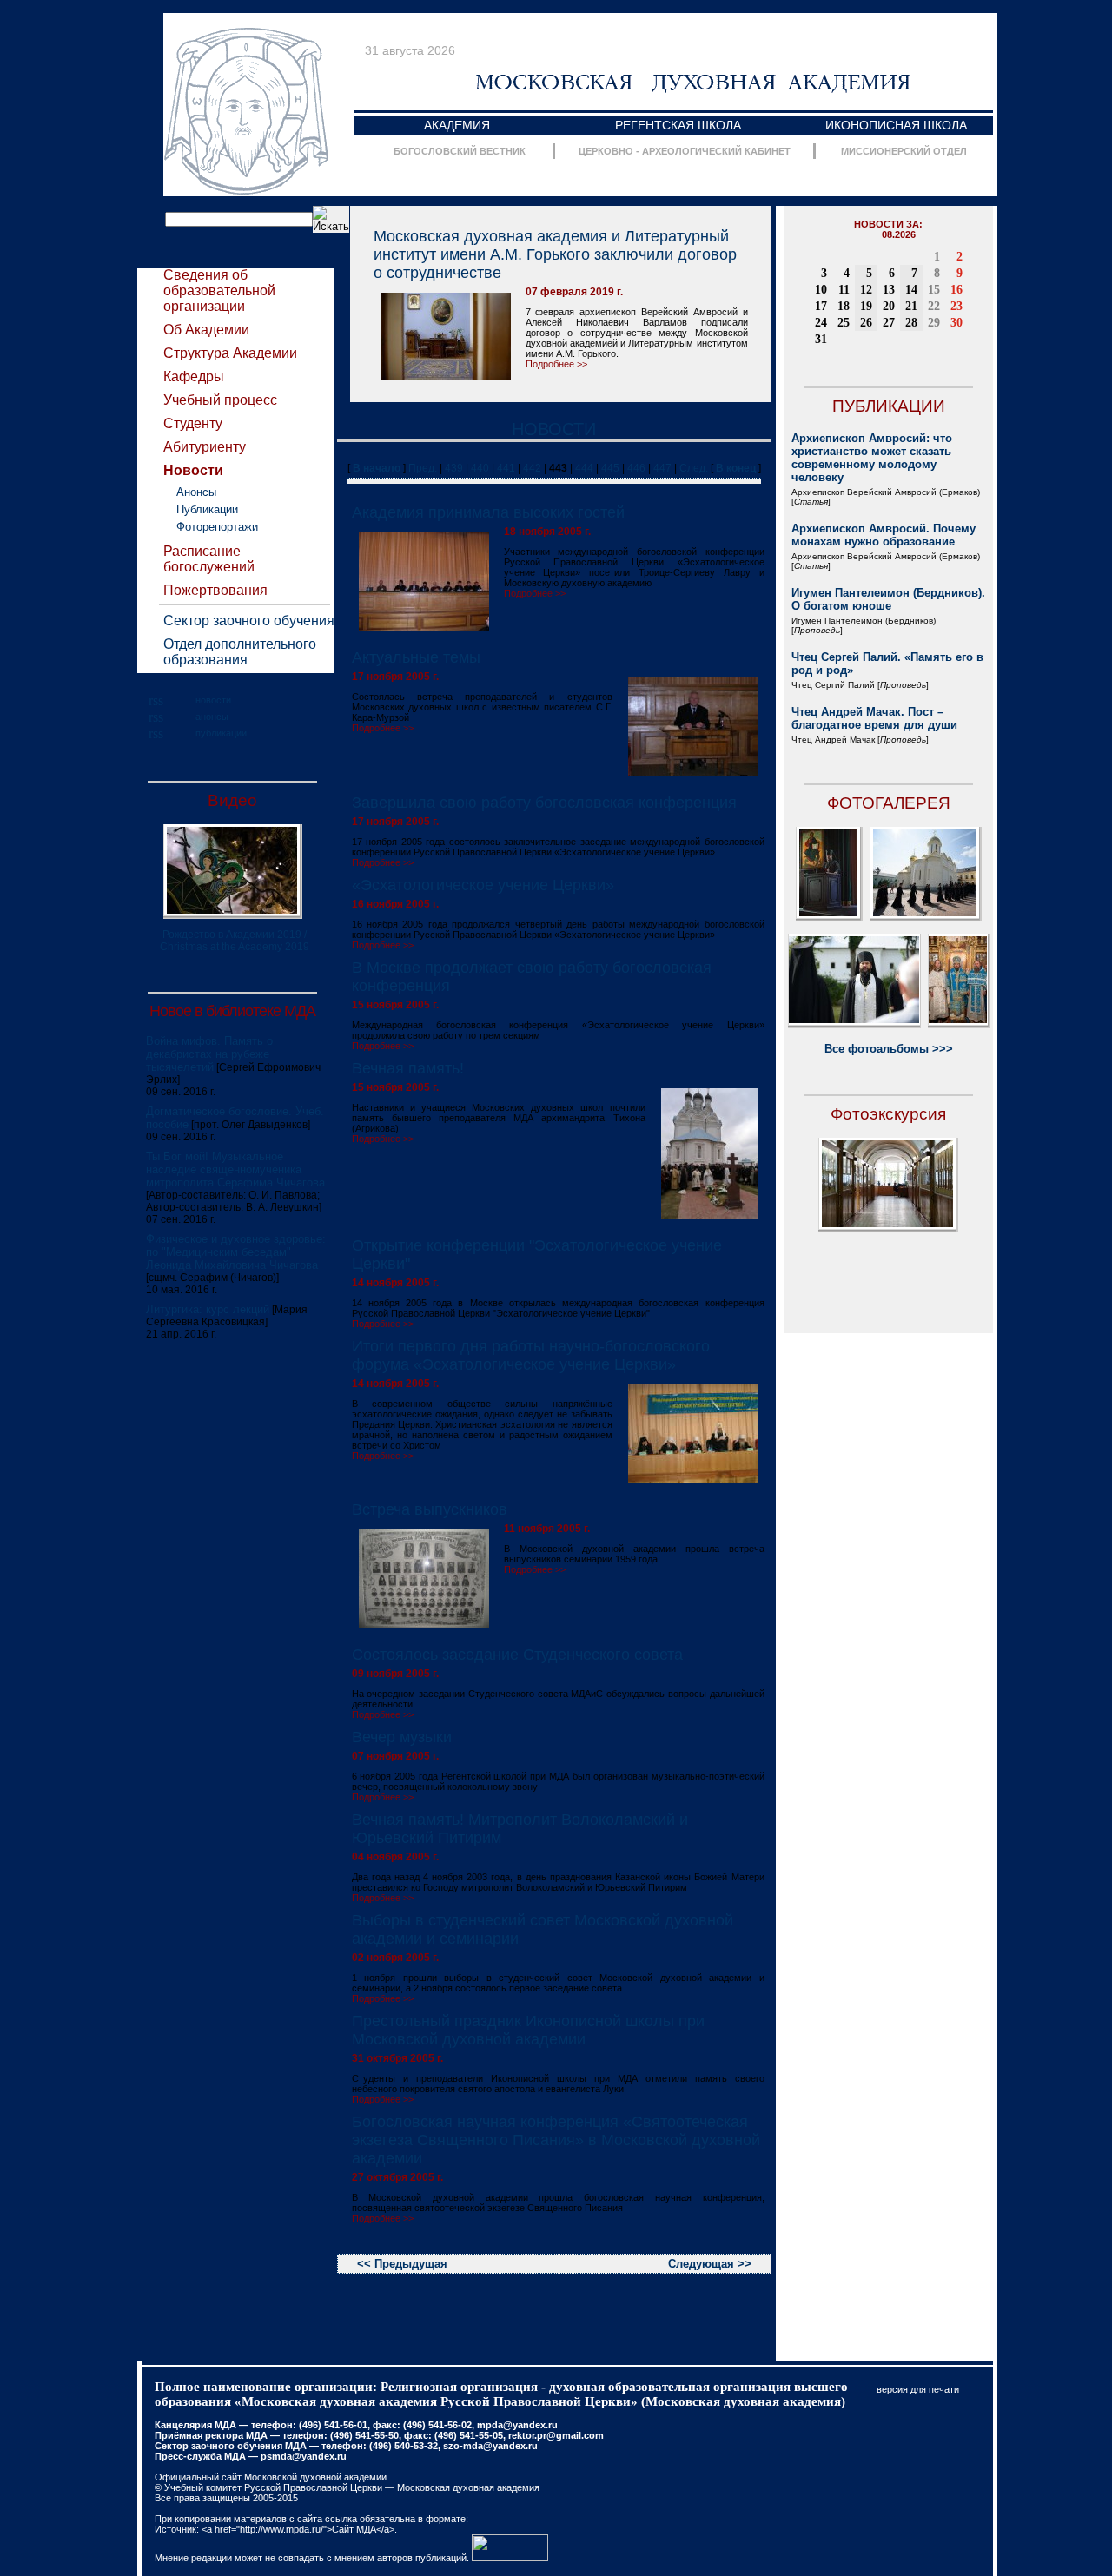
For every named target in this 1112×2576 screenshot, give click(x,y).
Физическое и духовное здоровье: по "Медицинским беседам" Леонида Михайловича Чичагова (236, 1252)
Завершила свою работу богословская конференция (544, 803)
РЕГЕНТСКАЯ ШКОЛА (678, 125)
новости (213, 700)
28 (911, 323)
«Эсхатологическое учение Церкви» (483, 885)
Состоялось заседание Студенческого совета (517, 1655)
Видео (232, 800)
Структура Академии (230, 353)
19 (866, 306)
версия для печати (918, 2389)
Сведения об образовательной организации (219, 291)
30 (956, 323)
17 (821, 306)
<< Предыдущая (402, 2264)
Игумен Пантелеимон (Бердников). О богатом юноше (888, 599)
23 (956, 306)
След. (694, 468)
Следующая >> (710, 2264)
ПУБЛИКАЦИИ (889, 406)
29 (934, 323)
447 (662, 468)
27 (889, 323)
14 (911, 290)
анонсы (212, 717)
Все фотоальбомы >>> (889, 1049)
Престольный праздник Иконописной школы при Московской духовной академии (528, 2030)
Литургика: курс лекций (208, 1309)
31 (821, 339)
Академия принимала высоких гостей (488, 512)
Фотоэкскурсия (888, 1114)
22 (934, 306)
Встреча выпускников (430, 1509)
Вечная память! (408, 1068)
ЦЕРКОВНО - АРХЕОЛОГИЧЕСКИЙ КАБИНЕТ (685, 151)
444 (584, 468)
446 (636, 468)
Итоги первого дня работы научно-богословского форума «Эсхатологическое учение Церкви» (531, 1355)
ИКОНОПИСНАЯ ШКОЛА (896, 125)
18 (844, 306)
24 (821, 323)
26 (866, 323)
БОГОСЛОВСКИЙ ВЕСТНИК (460, 151)
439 (454, 468)
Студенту (193, 423)
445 (610, 468)
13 (889, 290)
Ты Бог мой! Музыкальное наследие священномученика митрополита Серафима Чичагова (235, 1169)
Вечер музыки (402, 1737)
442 (532, 468)
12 (866, 290)
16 (956, 290)
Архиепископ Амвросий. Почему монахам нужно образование (884, 535)
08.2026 (899, 234)
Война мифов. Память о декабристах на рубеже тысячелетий (209, 1054)
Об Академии (206, 330)
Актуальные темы (416, 657)
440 (480, 468)
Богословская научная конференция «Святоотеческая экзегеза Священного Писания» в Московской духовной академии (556, 2140)
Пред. (423, 468)
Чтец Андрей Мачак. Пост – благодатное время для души (874, 718)
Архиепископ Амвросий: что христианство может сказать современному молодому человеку (872, 458)
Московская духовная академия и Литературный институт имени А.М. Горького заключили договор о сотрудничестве (555, 254)
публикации (221, 733)
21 (911, 306)
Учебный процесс (220, 400)
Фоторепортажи (217, 527)
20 (889, 306)
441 (506, 468)
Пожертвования (215, 590)
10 (821, 290)
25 (844, 323)
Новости (193, 470)
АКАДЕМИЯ (457, 125)
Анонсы (196, 492)
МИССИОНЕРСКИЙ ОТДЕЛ (904, 151)
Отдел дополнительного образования (240, 652)
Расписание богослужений (209, 559)
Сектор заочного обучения (249, 621)
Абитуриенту (205, 447)
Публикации (207, 509)
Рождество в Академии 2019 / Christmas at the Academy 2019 (235, 941)
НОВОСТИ (554, 429)
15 (934, 290)
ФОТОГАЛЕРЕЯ (889, 803)
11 (844, 290)
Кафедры (194, 376)
